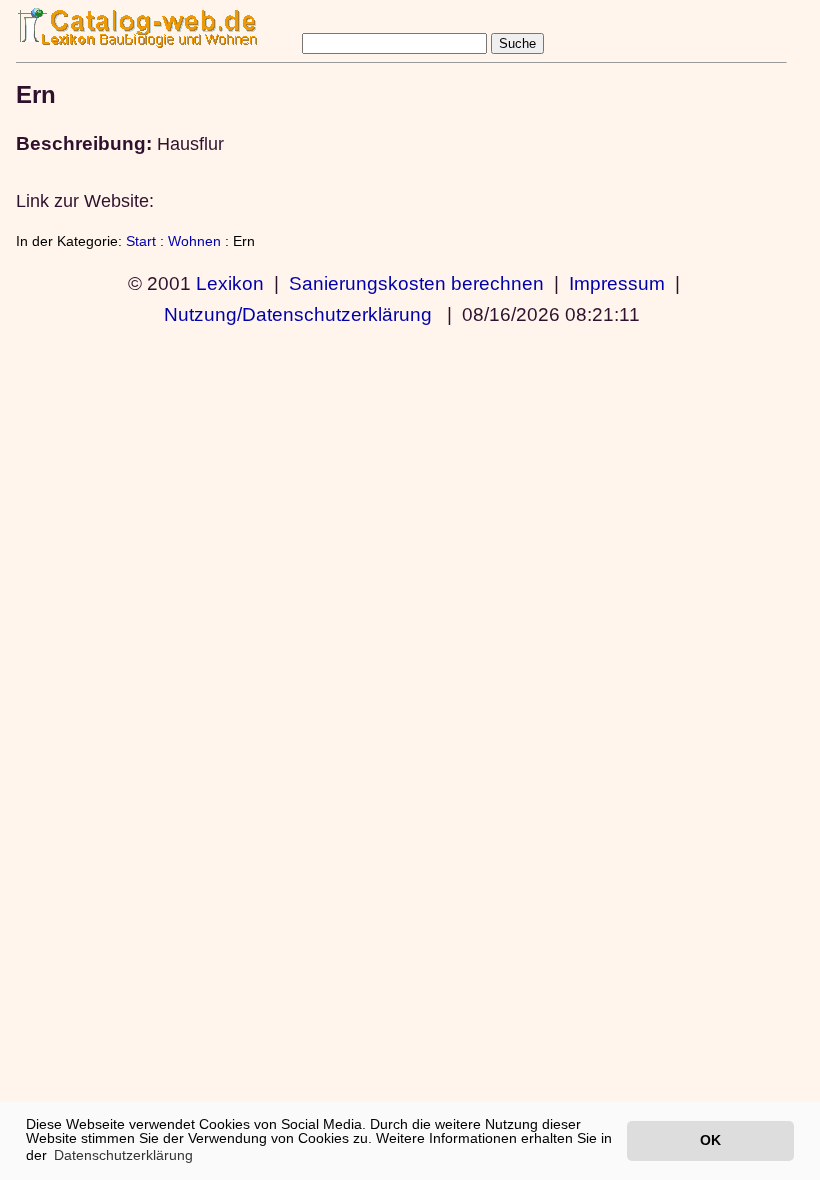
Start (141, 241)
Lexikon (230, 283)
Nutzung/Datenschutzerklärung (298, 314)
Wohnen (194, 241)
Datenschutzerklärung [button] (123, 1155)
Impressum (617, 283)
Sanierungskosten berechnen (416, 283)
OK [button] (710, 1140)
